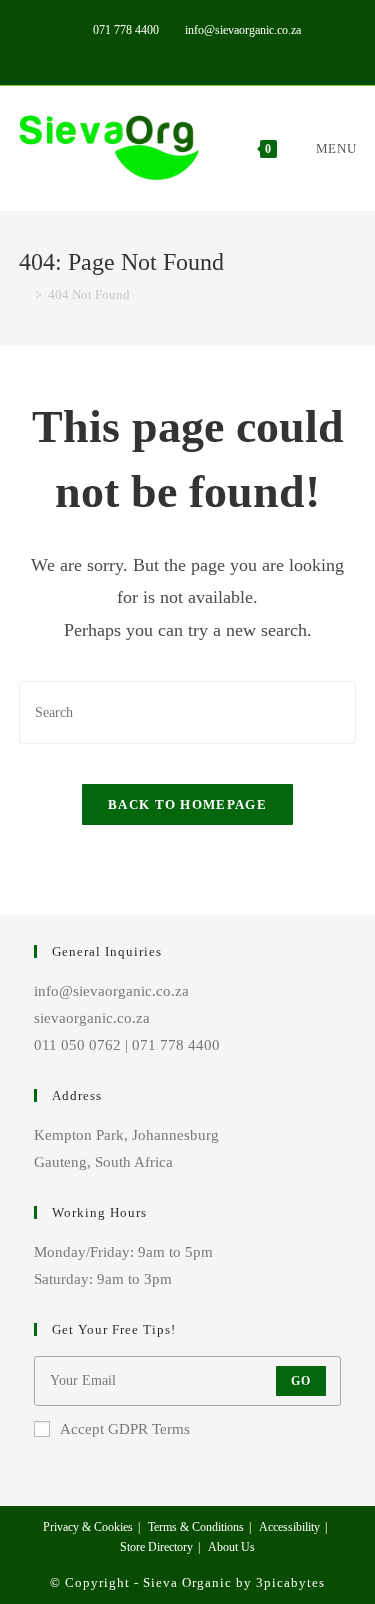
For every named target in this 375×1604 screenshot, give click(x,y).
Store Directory (156, 1547)
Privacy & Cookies (88, 1527)
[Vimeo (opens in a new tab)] (236, 51)
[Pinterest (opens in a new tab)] (167, 51)
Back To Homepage (187, 804)
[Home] (24, 294)
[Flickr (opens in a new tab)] (213, 51)
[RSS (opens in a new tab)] (256, 51)
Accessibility (289, 1527)
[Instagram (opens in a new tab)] (190, 51)
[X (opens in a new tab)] (121, 51)
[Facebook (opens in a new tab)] (144, 51)
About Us (231, 1547)
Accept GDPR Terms (125, 1429)
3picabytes (290, 1582)
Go (301, 1381)
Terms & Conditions (196, 1527)
